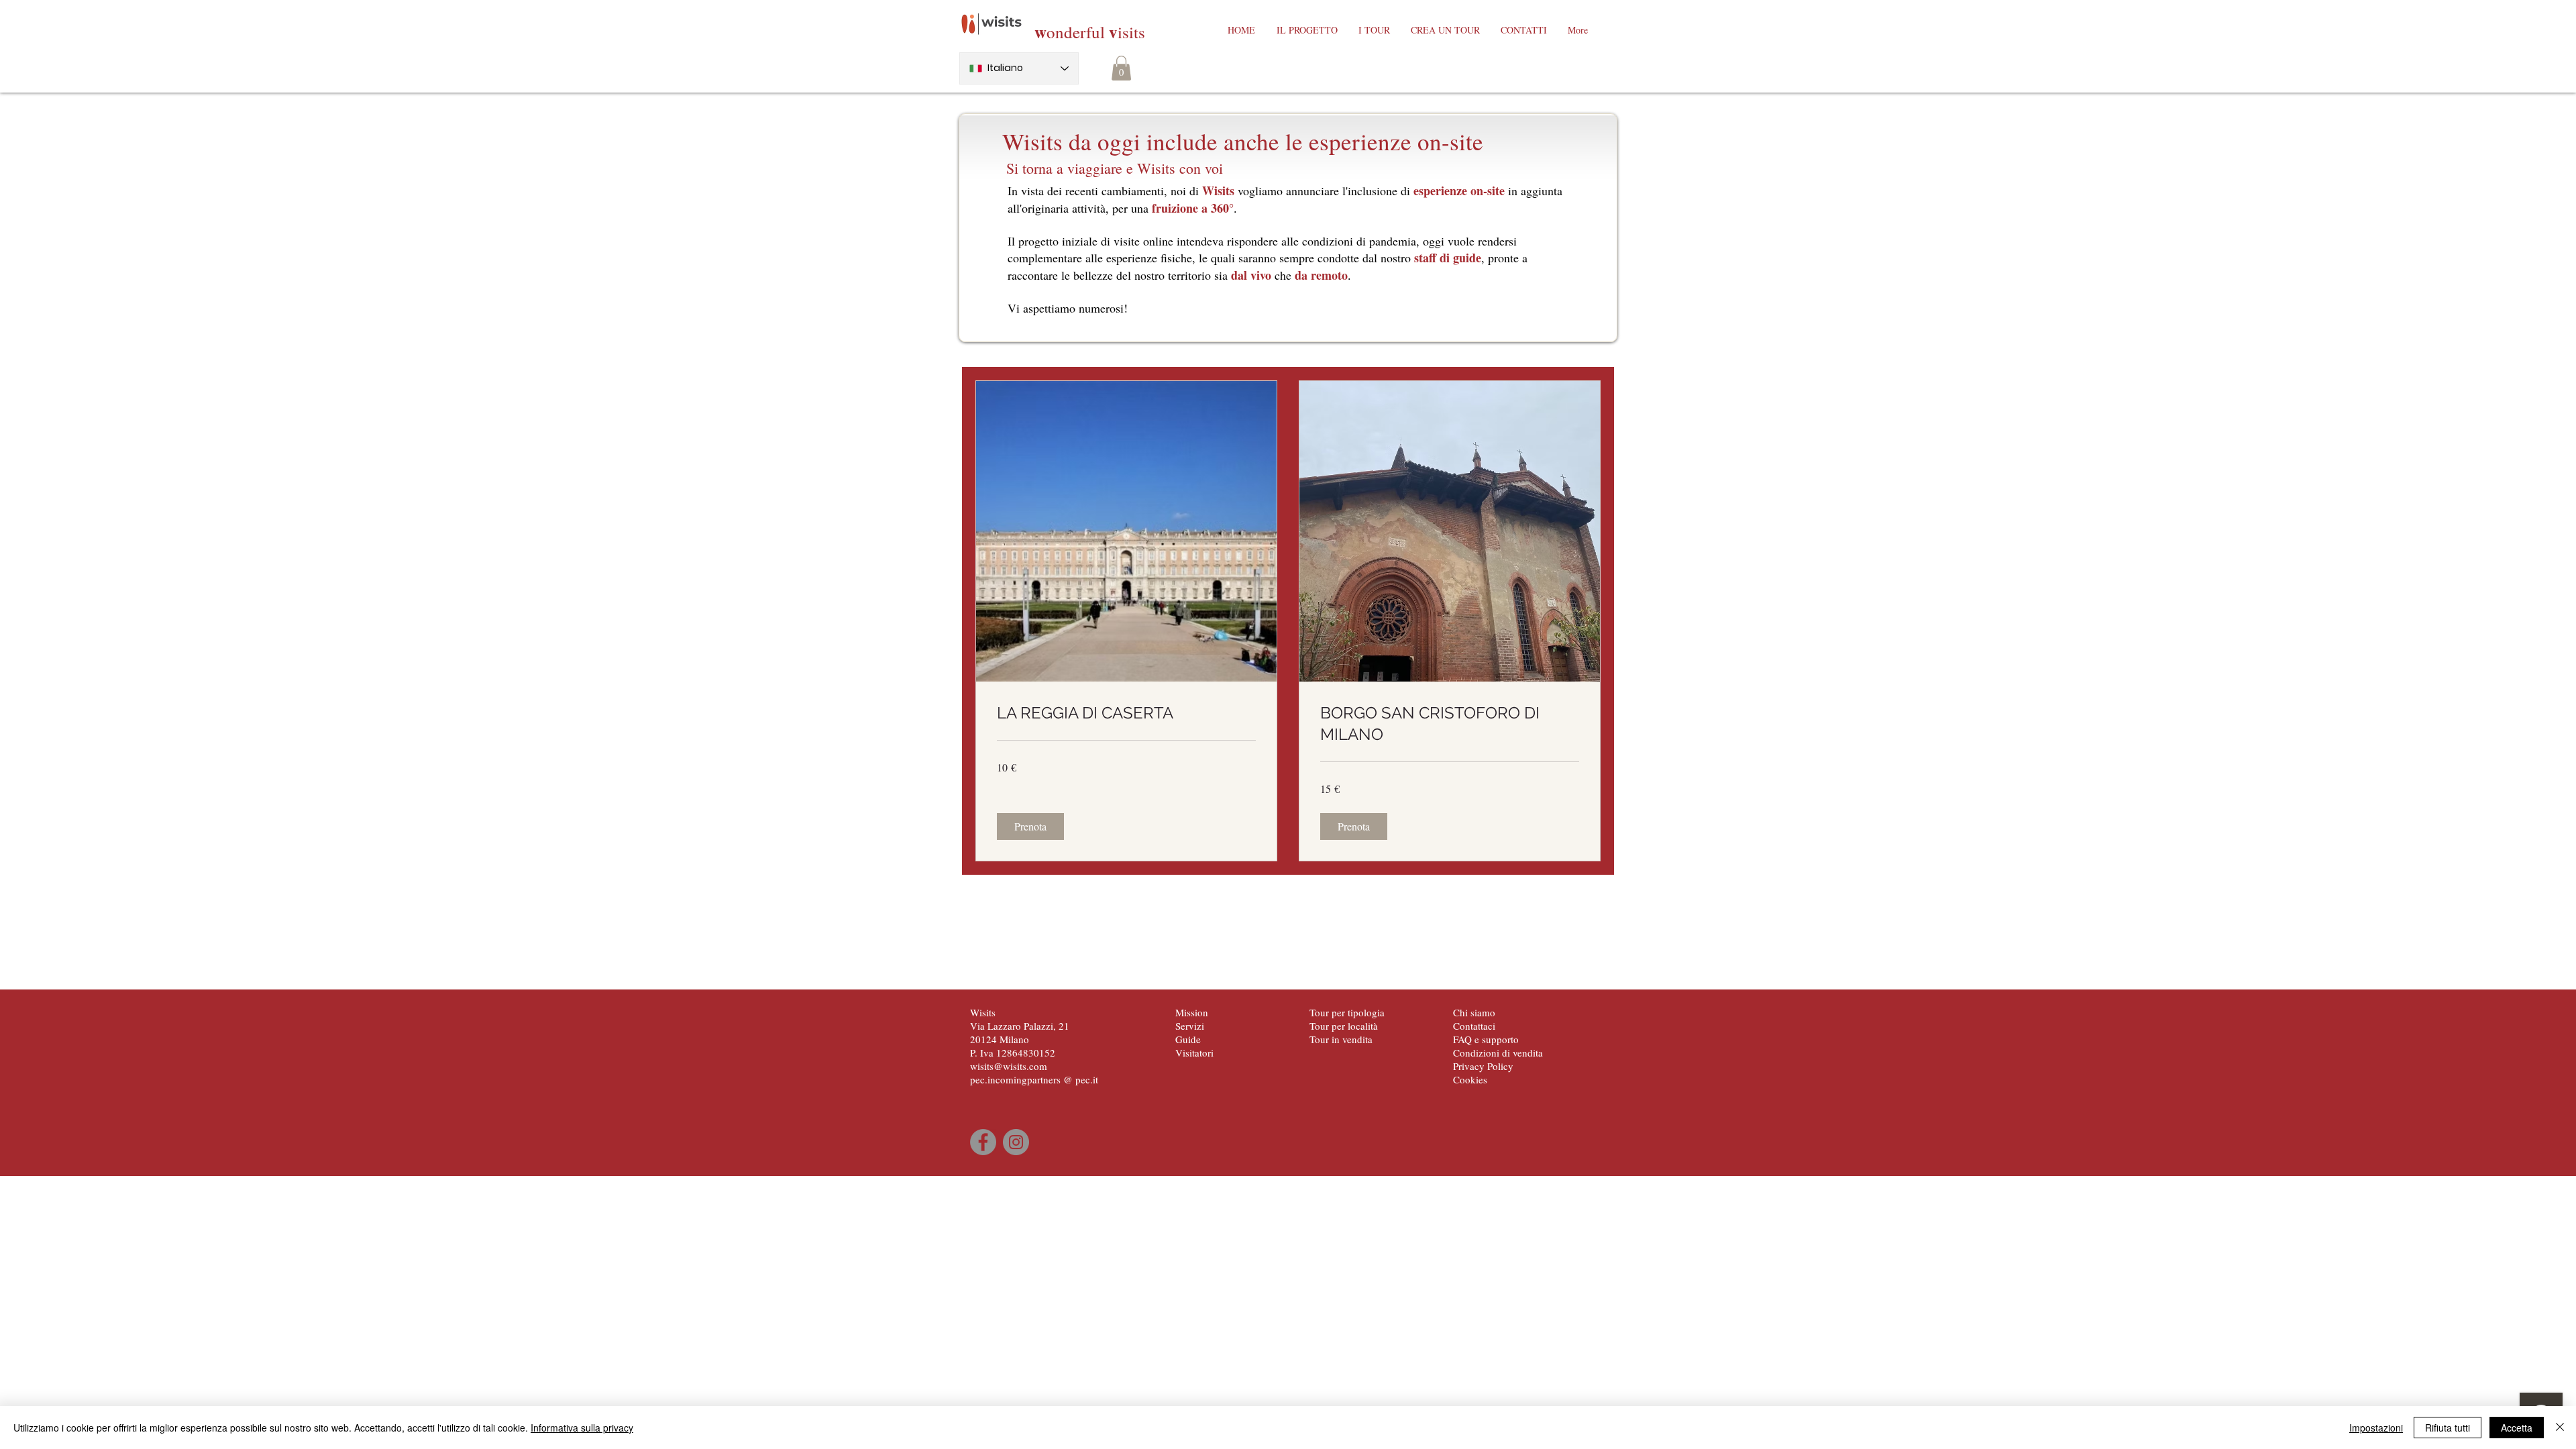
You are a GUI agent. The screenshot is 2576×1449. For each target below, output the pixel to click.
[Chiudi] (2560, 1428)
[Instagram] (1016, 1142)
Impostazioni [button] (2376, 1428)
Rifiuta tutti (2448, 1428)
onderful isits (1090, 32)
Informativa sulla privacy (582, 1428)
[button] (1121, 68)
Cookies (1470, 1079)
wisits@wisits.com (1009, 1066)
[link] (1126, 713)
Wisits (983, 1012)
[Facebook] (983, 1142)
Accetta (2517, 1428)
